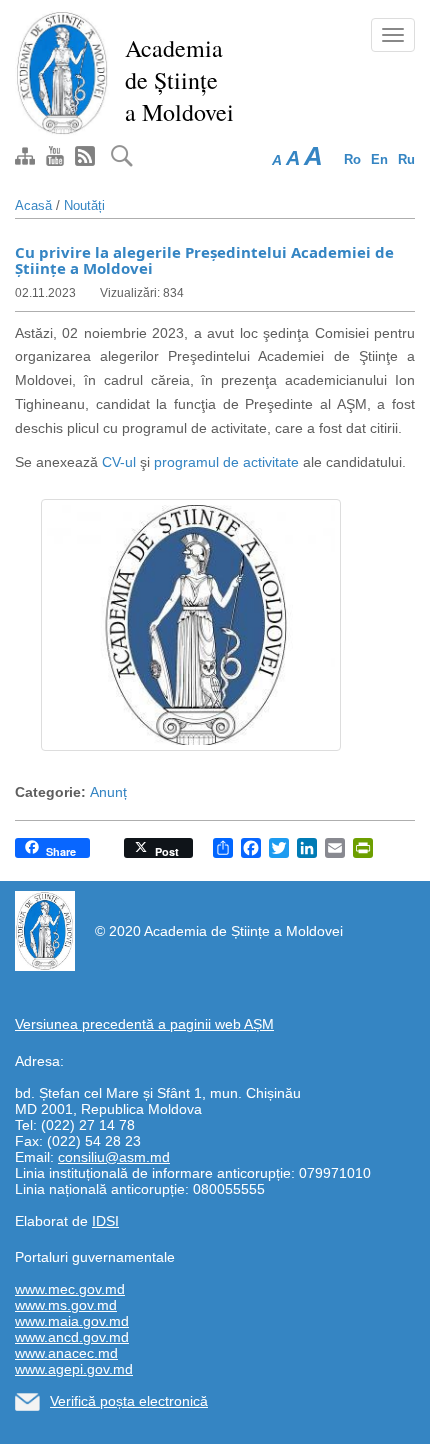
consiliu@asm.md (114, 1157)
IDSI (105, 1221)
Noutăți (84, 205)
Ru (406, 159)
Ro (352, 159)
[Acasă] (62, 72)
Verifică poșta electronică (129, 1401)
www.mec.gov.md (70, 1289)
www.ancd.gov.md (72, 1337)
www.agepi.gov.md (74, 1369)
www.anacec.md (66, 1353)
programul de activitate (226, 462)
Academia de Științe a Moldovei (179, 80)
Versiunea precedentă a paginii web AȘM (144, 1024)
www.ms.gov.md (66, 1305)
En (379, 159)
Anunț (108, 792)
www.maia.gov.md (72, 1321)
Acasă (33, 205)
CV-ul (119, 462)
